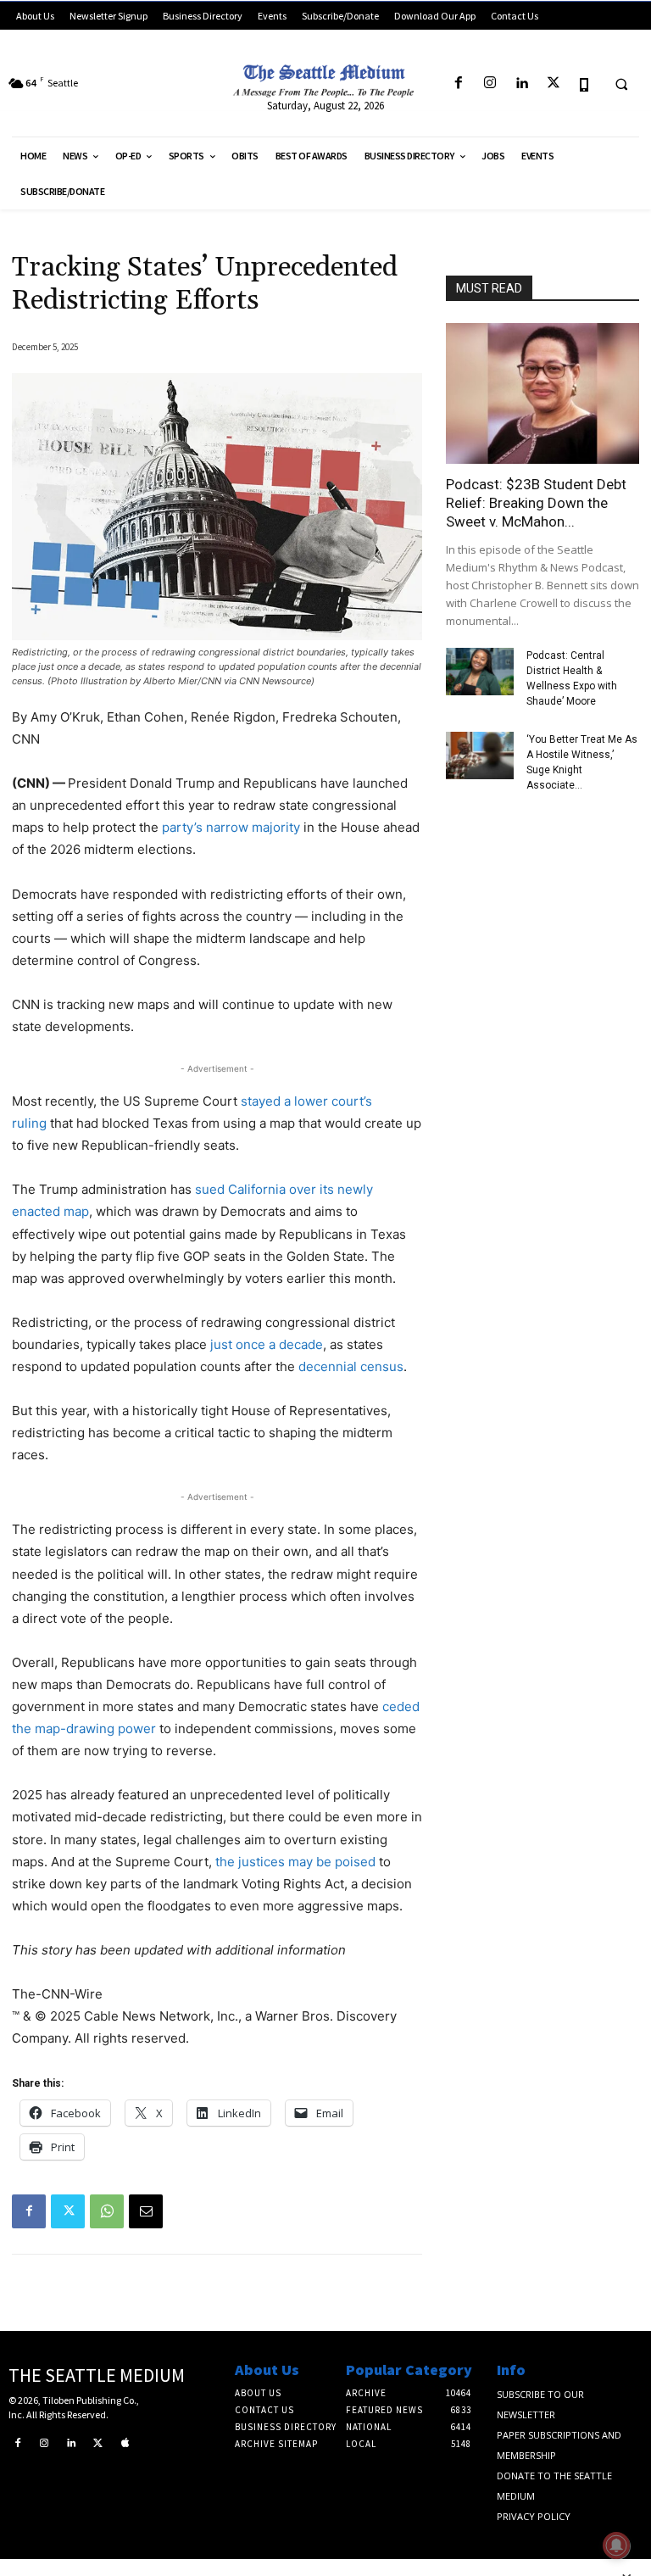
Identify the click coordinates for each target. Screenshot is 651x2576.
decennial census (351, 1366)
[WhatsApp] (107, 2211)
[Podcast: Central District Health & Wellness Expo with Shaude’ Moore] (480, 672)
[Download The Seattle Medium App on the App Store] (584, 84)
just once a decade (267, 1344)
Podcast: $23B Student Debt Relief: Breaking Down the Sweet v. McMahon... (536, 503)
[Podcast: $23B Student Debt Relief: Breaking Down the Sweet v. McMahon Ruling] (542, 393)
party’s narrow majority (231, 827)
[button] (621, 84)
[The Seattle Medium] (325, 78)
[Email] (146, 2211)
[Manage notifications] (616, 2545)
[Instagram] (490, 84)
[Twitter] (553, 84)
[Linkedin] (522, 84)
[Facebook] (458, 84)
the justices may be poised (295, 1862)
